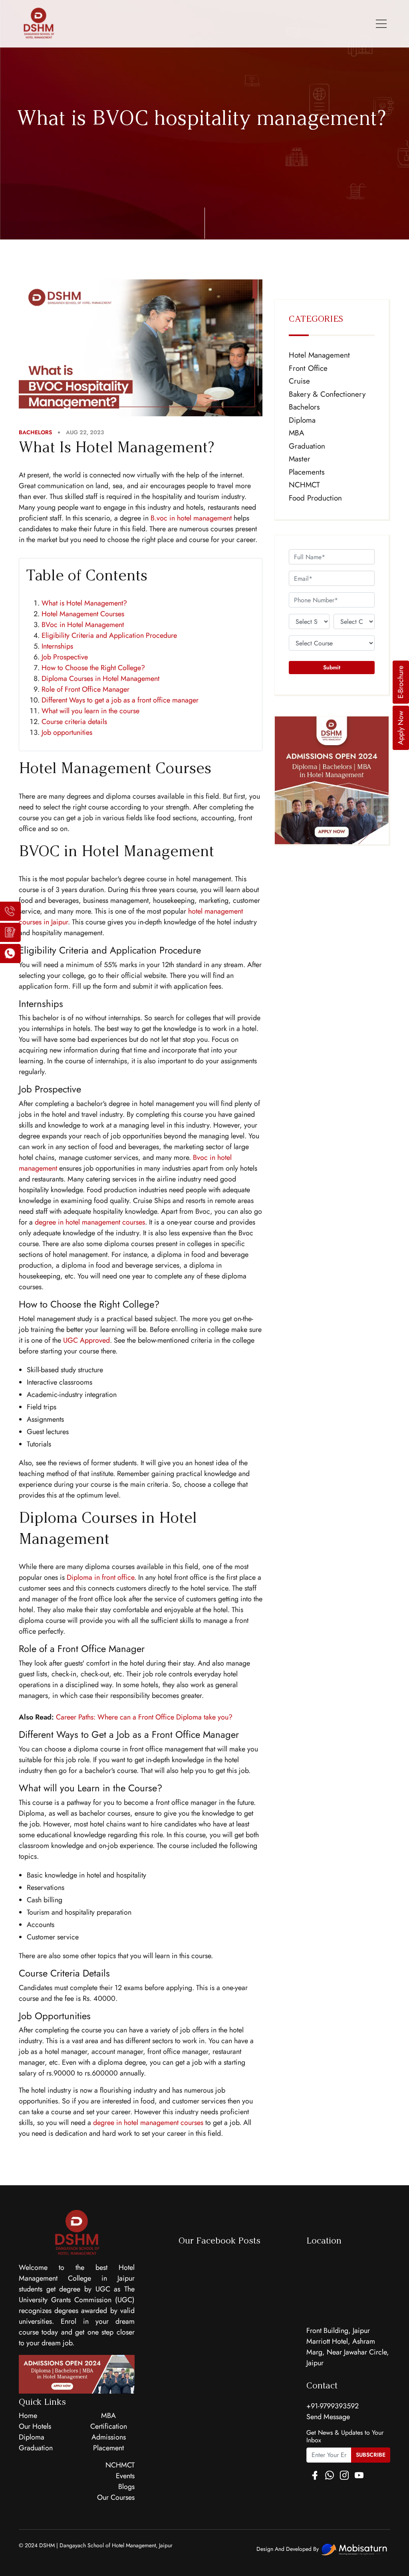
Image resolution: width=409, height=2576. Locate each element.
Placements (307, 472)
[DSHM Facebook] (315, 2476)
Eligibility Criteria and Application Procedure (109, 635)
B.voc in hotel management (191, 518)
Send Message (328, 2417)
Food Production (315, 498)
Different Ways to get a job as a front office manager (120, 700)
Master (300, 459)
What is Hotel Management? (84, 603)
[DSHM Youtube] (359, 2476)
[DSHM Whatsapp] (330, 2476)
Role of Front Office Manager (85, 689)
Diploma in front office (100, 1577)
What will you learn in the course (90, 711)
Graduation (307, 446)
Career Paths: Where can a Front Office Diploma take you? (144, 1717)
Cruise (299, 381)
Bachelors (304, 407)
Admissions (109, 2437)
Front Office (308, 368)
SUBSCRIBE (371, 2455)
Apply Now (401, 728)
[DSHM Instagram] (344, 2476)
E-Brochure (401, 682)
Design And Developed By (288, 2549)
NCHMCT (304, 485)
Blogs (126, 2487)
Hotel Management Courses (83, 614)
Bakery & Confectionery (327, 394)
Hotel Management (319, 355)
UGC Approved (86, 1340)
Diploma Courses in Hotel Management (100, 679)
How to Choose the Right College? (93, 668)
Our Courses (116, 2497)
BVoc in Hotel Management (83, 625)
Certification (109, 2426)
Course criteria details (74, 722)
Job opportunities (67, 732)
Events (125, 2476)
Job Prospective (65, 657)
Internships (57, 646)
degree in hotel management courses (90, 1222)
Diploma (302, 420)
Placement (108, 2448)
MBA (297, 433)
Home (28, 2416)
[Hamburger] (381, 24)
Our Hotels (35, 2426)
